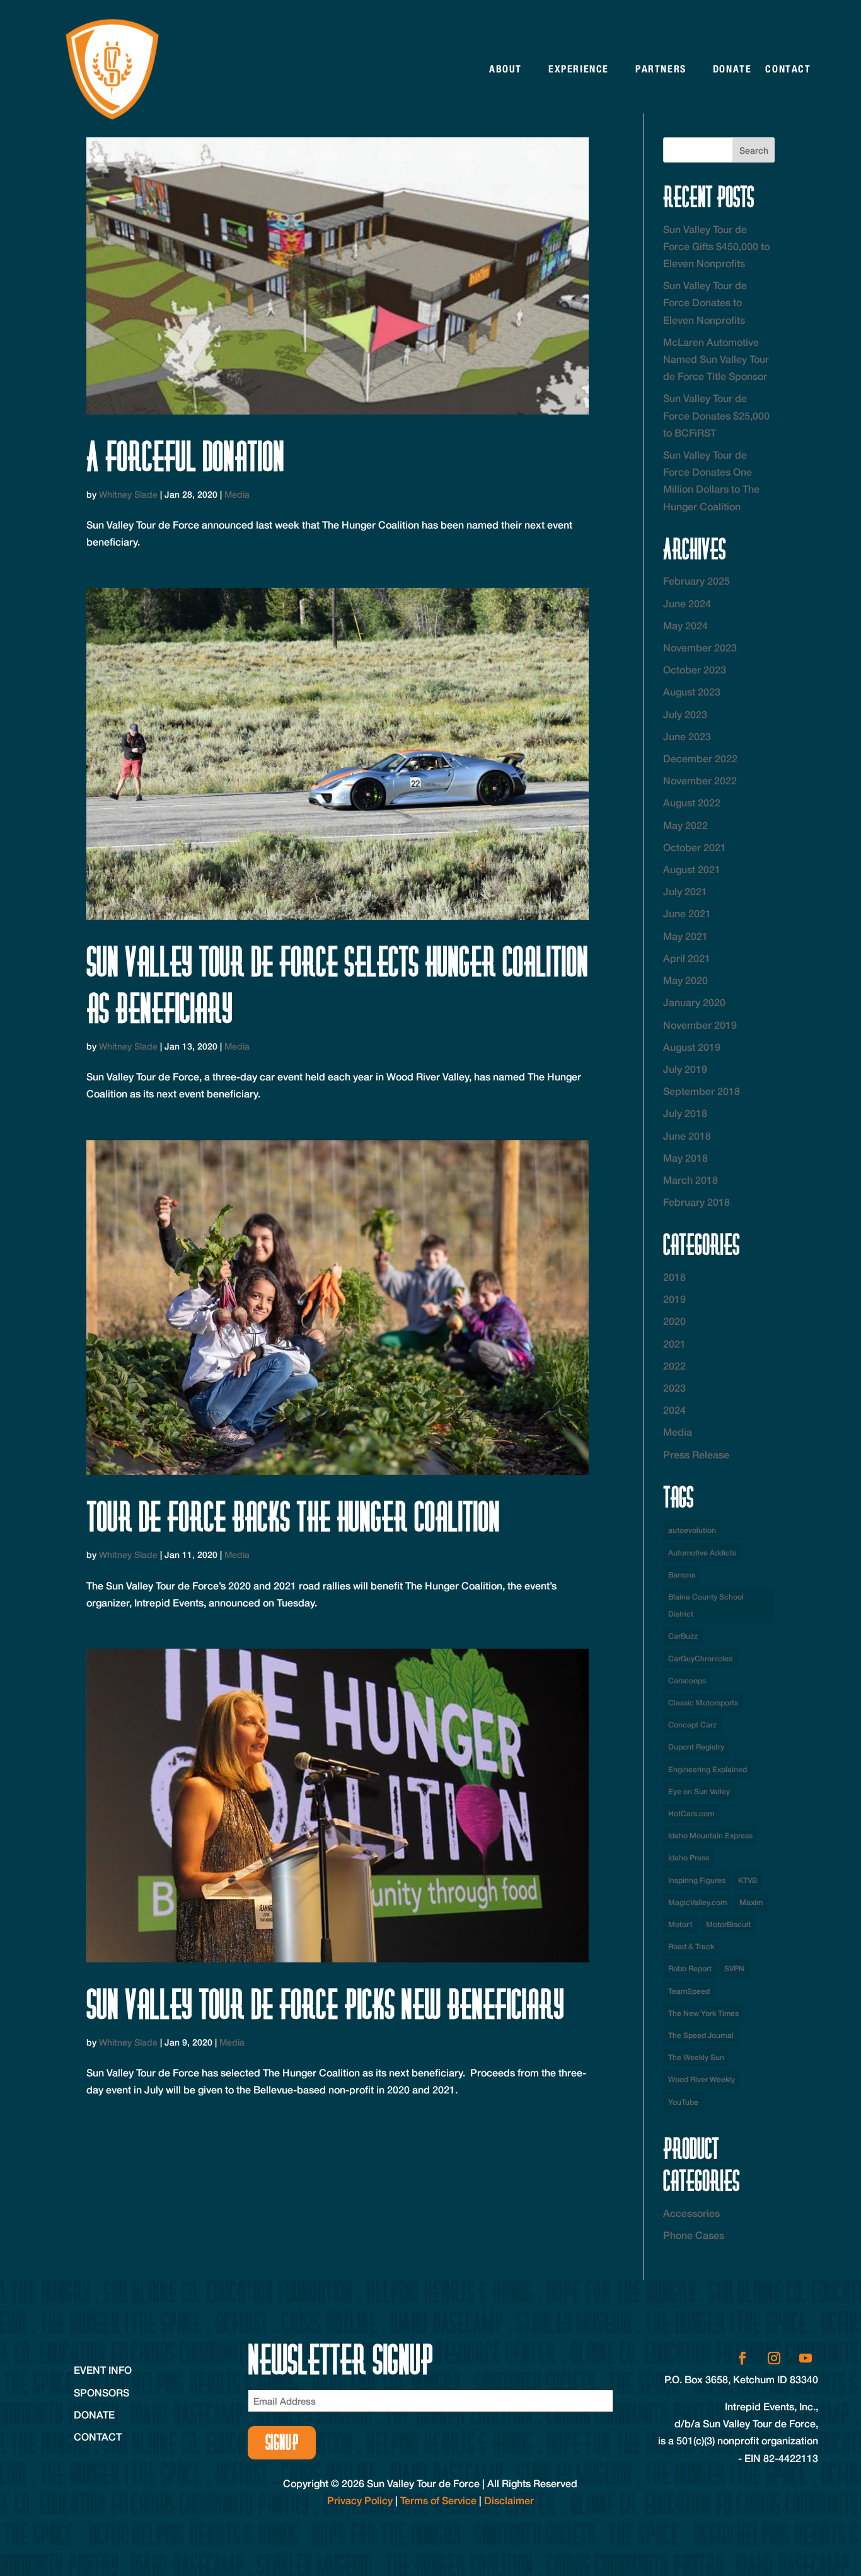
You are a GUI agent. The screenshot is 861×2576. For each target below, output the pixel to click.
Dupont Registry (696, 1747)
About (506, 69)
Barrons (682, 1575)
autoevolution (692, 1530)
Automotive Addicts (702, 1553)
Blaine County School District (706, 1605)
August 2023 (692, 691)
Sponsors (101, 2392)
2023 (674, 1388)
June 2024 (687, 603)
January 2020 (694, 1002)
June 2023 (687, 736)
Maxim (751, 1902)
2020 (674, 1321)
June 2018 (687, 1136)
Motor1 (681, 1924)
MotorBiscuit (728, 1924)
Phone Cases (694, 2235)
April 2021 (687, 958)
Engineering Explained (708, 1769)
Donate (732, 69)
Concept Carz (692, 1725)
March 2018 (691, 1180)
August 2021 (692, 869)
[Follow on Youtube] (806, 2358)
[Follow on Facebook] (743, 2358)
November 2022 (700, 780)
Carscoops (687, 1680)
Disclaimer (509, 2500)
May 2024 (685, 625)
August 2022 (692, 802)
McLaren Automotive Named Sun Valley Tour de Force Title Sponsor (716, 359)
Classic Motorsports (703, 1703)
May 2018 (685, 1158)
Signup (282, 2442)
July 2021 (685, 891)
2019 (674, 1299)
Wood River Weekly (702, 2079)
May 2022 (685, 825)
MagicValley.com (697, 1902)
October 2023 (695, 669)
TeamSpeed (689, 1991)
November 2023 (700, 647)
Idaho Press (689, 1858)
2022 (674, 1365)
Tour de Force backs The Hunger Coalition (293, 1517)
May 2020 (685, 980)
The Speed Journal (701, 2035)
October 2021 (695, 847)
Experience (579, 69)
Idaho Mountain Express (710, 1835)
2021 (674, 1343)
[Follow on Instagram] (774, 2358)
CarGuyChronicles (700, 1658)
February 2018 (696, 1202)
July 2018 (685, 1113)
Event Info (103, 2370)
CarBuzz (683, 1636)
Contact (788, 69)
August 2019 (692, 1047)
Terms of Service (438, 2500)
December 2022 (700, 758)
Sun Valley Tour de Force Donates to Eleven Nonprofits (705, 302)
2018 (674, 1277)
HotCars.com (691, 1813)
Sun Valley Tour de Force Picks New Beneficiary (325, 2004)
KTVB (748, 1880)
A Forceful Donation (185, 456)
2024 (674, 1410)
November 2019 (700, 1025)
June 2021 (687, 913)
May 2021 (685, 936)
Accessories (691, 2213)
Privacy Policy (360, 2500)
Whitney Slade (128, 494)
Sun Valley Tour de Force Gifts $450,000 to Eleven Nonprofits (716, 246)
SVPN (734, 1968)
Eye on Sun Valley (699, 1791)
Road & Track (691, 1946)
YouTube (683, 2102)
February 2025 (696, 581)
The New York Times (703, 2013)
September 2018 (702, 1091)
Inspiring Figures (697, 1880)
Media (237, 494)
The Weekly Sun (696, 2057)
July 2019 (685, 1069)
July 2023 (685, 714)
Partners (661, 69)
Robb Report (690, 1968)
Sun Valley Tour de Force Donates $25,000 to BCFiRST (716, 415)
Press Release (696, 1454)
